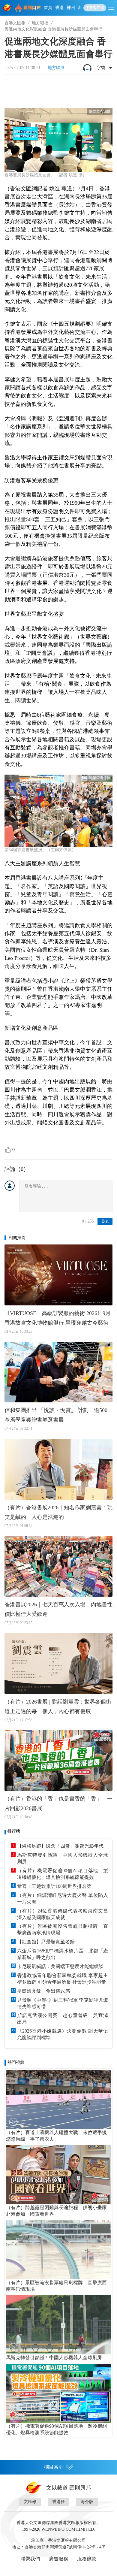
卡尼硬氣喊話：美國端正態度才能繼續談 (60, 1966)
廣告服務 (58, 2559)
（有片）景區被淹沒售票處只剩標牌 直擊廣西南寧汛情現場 (63, 1929)
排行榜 (14, 1831)
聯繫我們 (30, 2559)
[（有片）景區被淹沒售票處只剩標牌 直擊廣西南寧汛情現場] (58, 2250)
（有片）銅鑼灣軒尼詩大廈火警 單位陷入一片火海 (63, 1899)
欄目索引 (54, 2467)
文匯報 (30, 2502)
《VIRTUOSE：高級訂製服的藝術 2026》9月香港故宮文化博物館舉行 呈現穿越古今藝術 (58, 1318)
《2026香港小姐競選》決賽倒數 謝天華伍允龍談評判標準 (63, 2034)
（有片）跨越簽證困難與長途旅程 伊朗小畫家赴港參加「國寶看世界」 (56, 2211)
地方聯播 (40, 23)
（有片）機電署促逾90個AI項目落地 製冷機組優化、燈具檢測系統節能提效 (63, 1874)
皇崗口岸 (32, 8)
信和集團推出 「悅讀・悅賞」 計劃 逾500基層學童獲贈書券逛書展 (56, 1415)
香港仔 (58, 2502)
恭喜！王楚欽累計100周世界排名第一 (57, 1886)
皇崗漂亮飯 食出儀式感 (43, 1991)
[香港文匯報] (8, 8)
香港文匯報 (15, 23)
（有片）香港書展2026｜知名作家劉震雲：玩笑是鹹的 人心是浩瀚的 (58, 1512)
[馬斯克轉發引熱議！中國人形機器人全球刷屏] (58, 2325)
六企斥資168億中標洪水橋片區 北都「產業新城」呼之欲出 (63, 1954)
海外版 (87, 2502)
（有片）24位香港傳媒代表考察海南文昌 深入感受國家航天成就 (63, 1914)
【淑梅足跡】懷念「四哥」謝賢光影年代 (60, 1846)
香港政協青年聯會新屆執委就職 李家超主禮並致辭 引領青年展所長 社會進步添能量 (63, 1979)
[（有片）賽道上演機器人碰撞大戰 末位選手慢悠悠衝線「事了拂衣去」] (58, 2100)
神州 (71, 8)
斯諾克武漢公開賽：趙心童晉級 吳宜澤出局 (63, 2019)
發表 (105, 1221)
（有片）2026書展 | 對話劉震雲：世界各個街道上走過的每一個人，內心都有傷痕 (58, 1707)
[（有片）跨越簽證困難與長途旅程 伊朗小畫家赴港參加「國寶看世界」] (58, 2175)
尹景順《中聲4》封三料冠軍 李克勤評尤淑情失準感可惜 (63, 2003)
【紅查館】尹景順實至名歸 (46, 1942)
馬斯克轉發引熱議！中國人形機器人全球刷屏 (63, 1858)
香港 (59, 8)
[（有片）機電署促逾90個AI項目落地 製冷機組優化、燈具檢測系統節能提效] (58, 2393)
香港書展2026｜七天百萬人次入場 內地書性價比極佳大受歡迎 (58, 1609)
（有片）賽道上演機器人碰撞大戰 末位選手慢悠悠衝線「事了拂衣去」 (56, 2136)
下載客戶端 (95, 8)
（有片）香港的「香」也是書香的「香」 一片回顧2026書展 (58, 1804)
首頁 (48, 8)
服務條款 (87, 2559)
